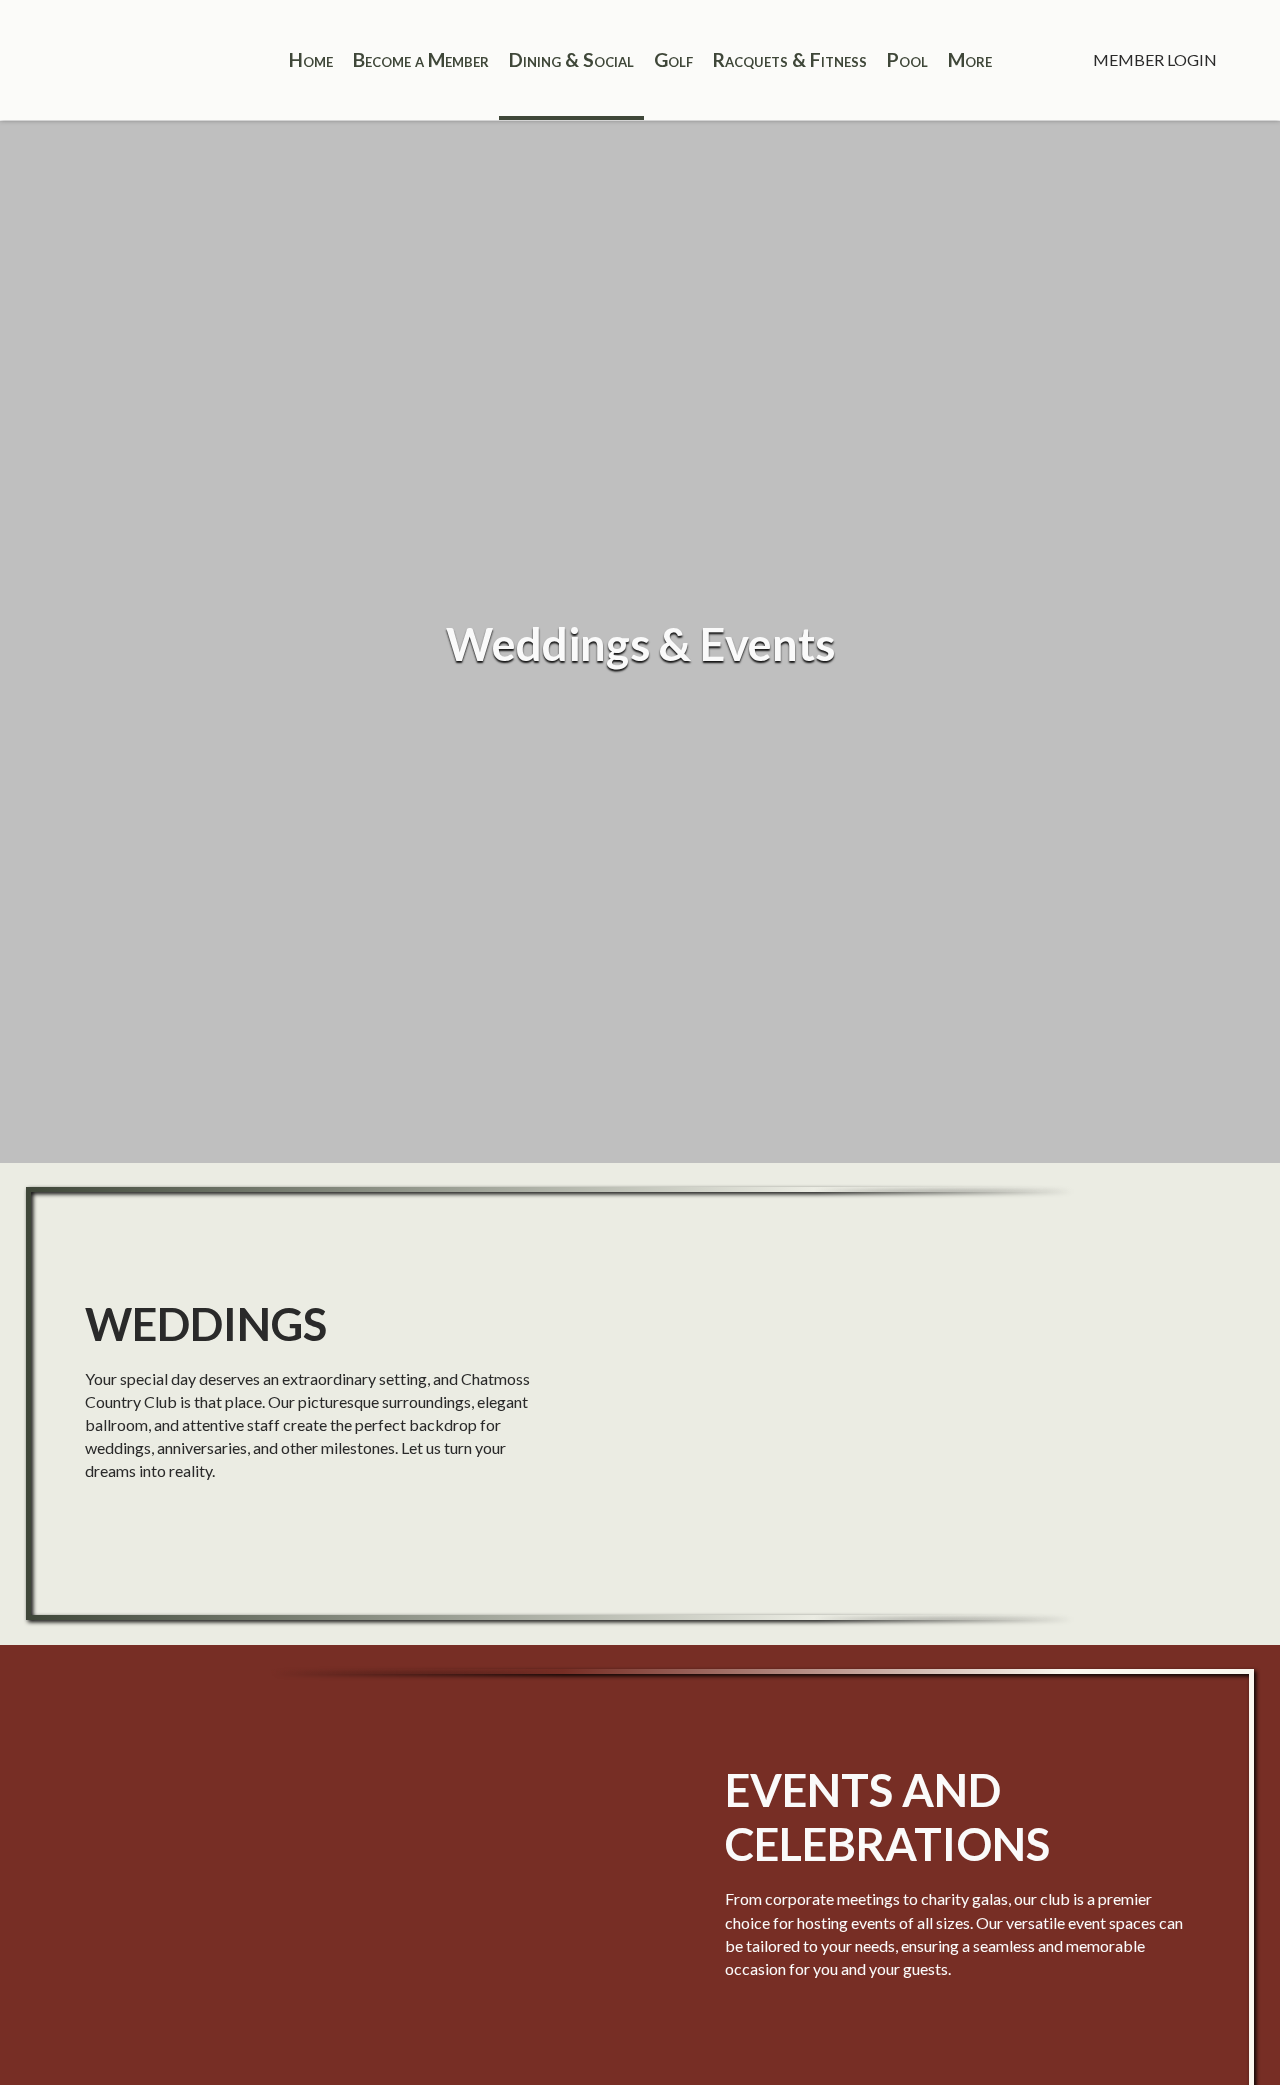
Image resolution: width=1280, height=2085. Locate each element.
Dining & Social (571, 59)
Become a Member (421, 59)
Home (311, 59)
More (970, 59)
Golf (673, 59)
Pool (907, 59)
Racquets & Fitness (790, 59)
